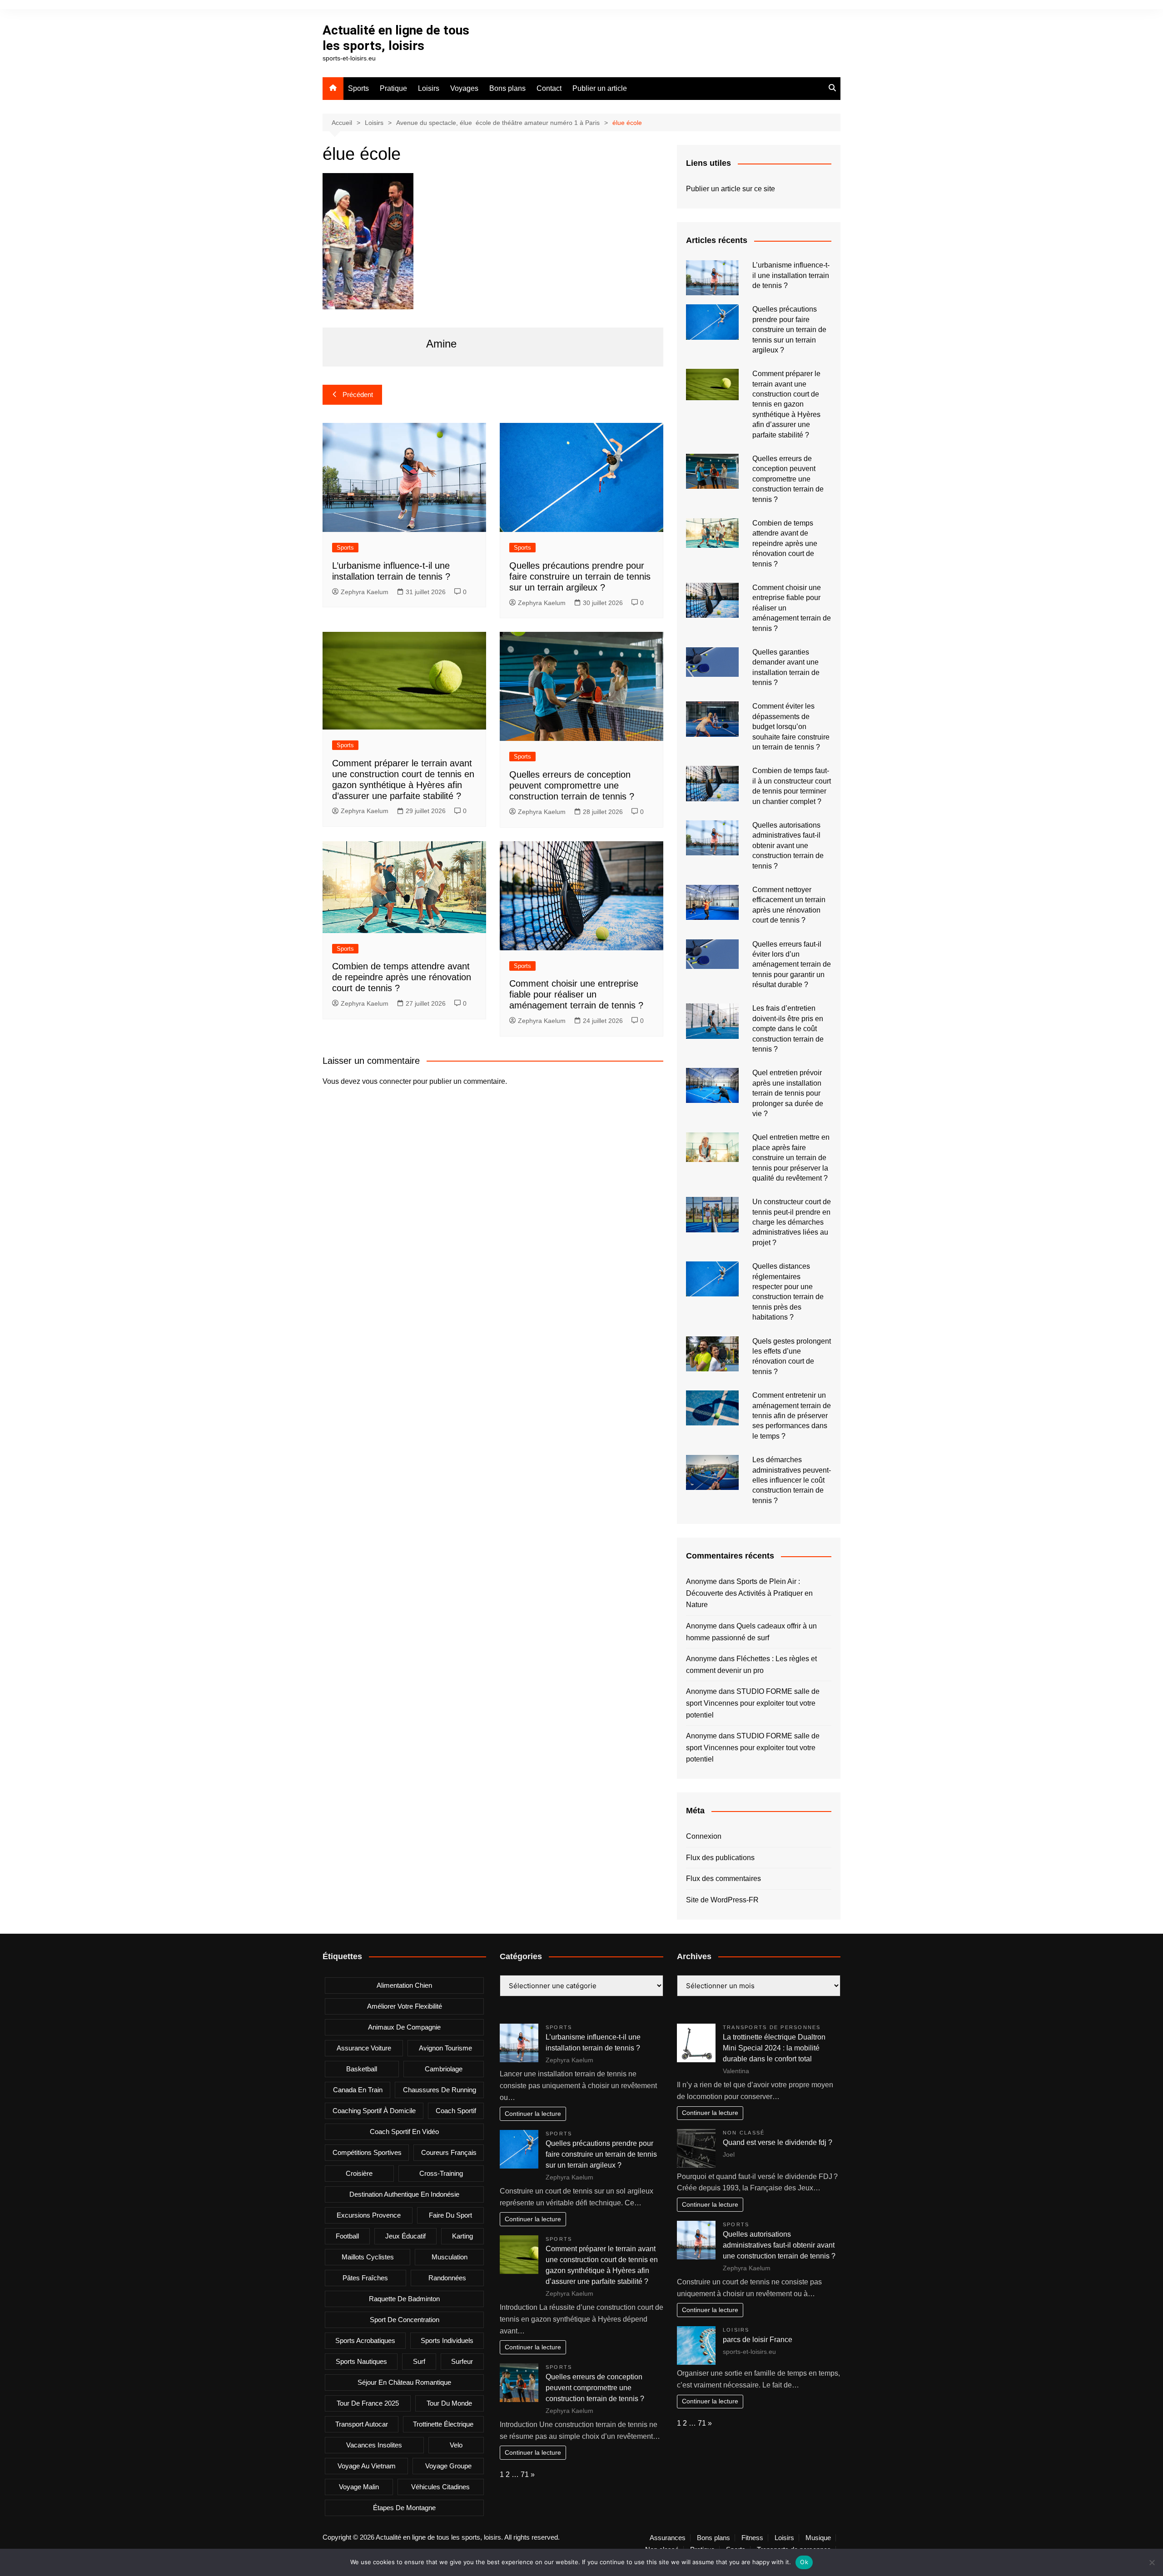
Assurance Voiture (364, 2048)
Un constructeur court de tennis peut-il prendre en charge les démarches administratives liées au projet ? (792, 1222)
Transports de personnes (772, 2027)
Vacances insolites (374, 2445)
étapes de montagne (404, 2508)
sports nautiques (361, 2361)
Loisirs (429, 88)
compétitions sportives (367, 2152)
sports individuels (447, 2340)
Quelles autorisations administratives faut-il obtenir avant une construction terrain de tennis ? (788, 846)
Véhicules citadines (440, 2487)
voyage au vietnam (367, 2466)
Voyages (464, 88)
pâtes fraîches (365, 2278)
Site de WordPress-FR (722, 1900)
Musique (818, 2538)
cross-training (441, 2173)
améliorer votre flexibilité (405, 2006)
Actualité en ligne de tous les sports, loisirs (396, 38)
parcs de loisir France (758, 2340)
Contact (549, 88)
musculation (450, 2257)
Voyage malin (359, 2487)
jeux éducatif (405, 2236)
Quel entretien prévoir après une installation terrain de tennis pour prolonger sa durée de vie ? (788, 1093)
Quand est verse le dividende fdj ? (778, 2142)
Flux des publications (720, 1858)
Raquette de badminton (404, 2299)
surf (419, 2361)
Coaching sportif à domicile (374, 2111)
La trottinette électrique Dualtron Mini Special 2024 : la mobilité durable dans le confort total (774, 2048)
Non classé (744, 2133)
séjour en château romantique (404, 2382)
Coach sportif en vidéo (404, 2132)
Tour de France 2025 (368, 2403)
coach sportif (456, 2111)
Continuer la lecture (533, 2114)
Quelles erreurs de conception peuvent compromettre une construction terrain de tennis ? (572, 785)
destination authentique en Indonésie (404, 2194)
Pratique (393, 88)
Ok (804, 2562)
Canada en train (358, 2090)
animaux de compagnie (404, 2027)
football (347, 2236)
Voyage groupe (448, 2466)
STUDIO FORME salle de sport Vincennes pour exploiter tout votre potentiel (753, 1703)
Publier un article (600, 88)
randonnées (447, 2278)
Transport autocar (362, 2424)
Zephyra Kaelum (365, 592)
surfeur (462, 2361)
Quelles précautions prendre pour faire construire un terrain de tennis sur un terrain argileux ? (580, 576)
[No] (1152, 2562)
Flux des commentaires (723, 1879)
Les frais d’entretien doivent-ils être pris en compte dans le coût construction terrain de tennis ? (788, 1029)
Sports (358, 88)
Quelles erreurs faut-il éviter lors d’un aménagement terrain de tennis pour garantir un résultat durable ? (792, 965)
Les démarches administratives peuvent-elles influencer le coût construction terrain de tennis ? (792, 1480)
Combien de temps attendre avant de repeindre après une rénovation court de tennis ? (402, 977)
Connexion (704, 1836)
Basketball (362, 2069)
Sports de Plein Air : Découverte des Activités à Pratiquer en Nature (749, 1593)
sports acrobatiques (365, 2340)
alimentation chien (404, 1985)
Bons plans (507, 88)
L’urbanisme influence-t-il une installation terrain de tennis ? (791, 275)
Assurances (668, 2538)
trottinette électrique (443, 2424)
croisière (359, 2173)
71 (525, 2474)
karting (462, 2236)
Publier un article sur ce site (731, 189)
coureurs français (449, 2152)
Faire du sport (450, 2215)
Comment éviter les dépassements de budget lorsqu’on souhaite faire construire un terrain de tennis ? (791, 727)
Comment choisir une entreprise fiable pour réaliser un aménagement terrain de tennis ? (576, 994)
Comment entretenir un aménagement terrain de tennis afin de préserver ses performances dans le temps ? (792, 1416)
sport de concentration (405, 2320)
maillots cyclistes (368, 2257)
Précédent (358, 395)
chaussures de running (440, 2090)
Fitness (752, 2538)
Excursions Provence (369, 2215)
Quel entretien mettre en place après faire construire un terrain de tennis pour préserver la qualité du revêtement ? (791, 1158)
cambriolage (444, 2069)
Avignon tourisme (445, 2048)
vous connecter (387, 1081)
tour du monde (449, 2403)
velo (456, 2445)
